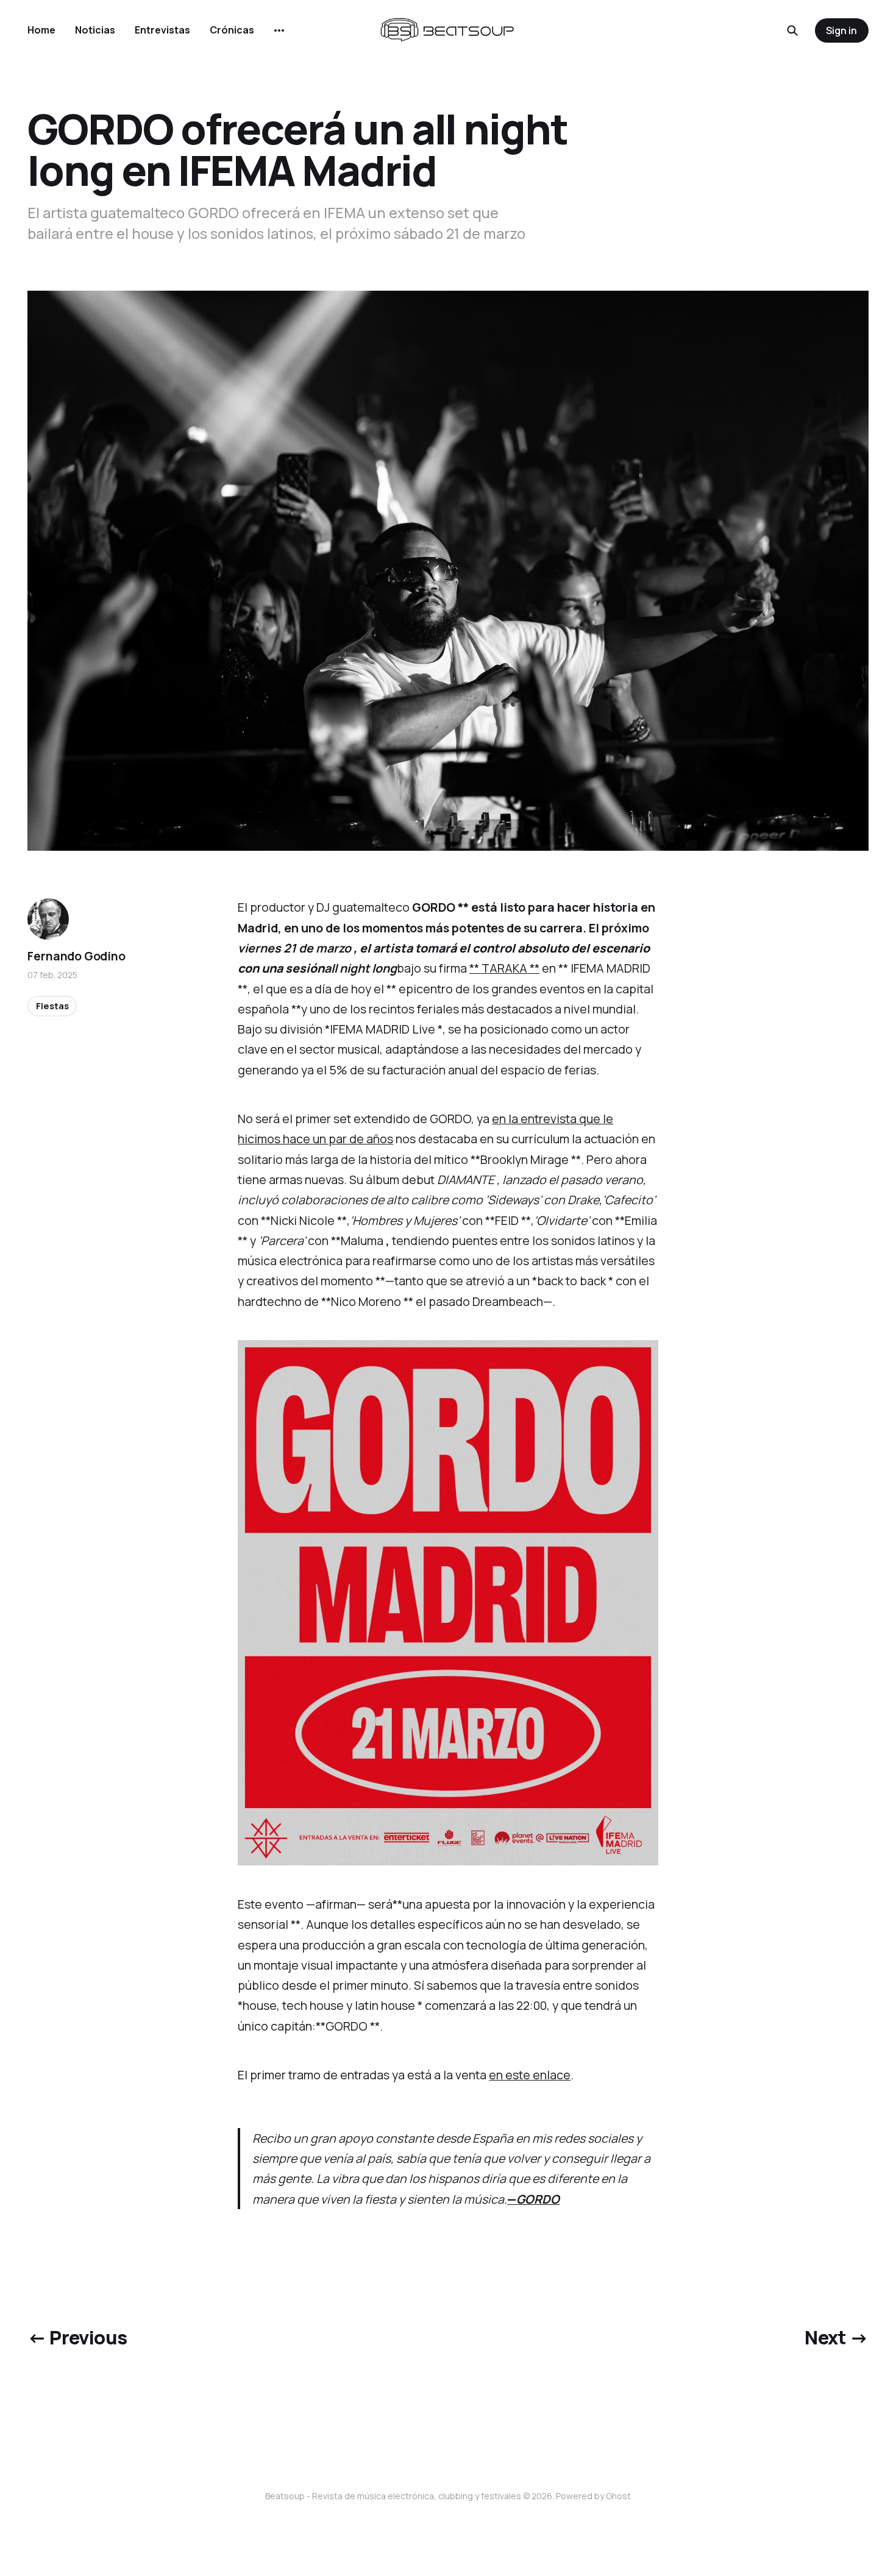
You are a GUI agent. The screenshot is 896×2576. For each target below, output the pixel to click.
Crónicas (232, 30)
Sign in (841, 30)
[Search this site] (792, 30)
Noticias (95, 30)
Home (41, 30)
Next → (836, 2337)
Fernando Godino (76, 956)
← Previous (77, 2337)
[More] (279, 30)
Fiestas (52, 1006)
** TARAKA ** (504, 968)
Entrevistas (162, 30)
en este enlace (530, 2075)
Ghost (618, 2496)
